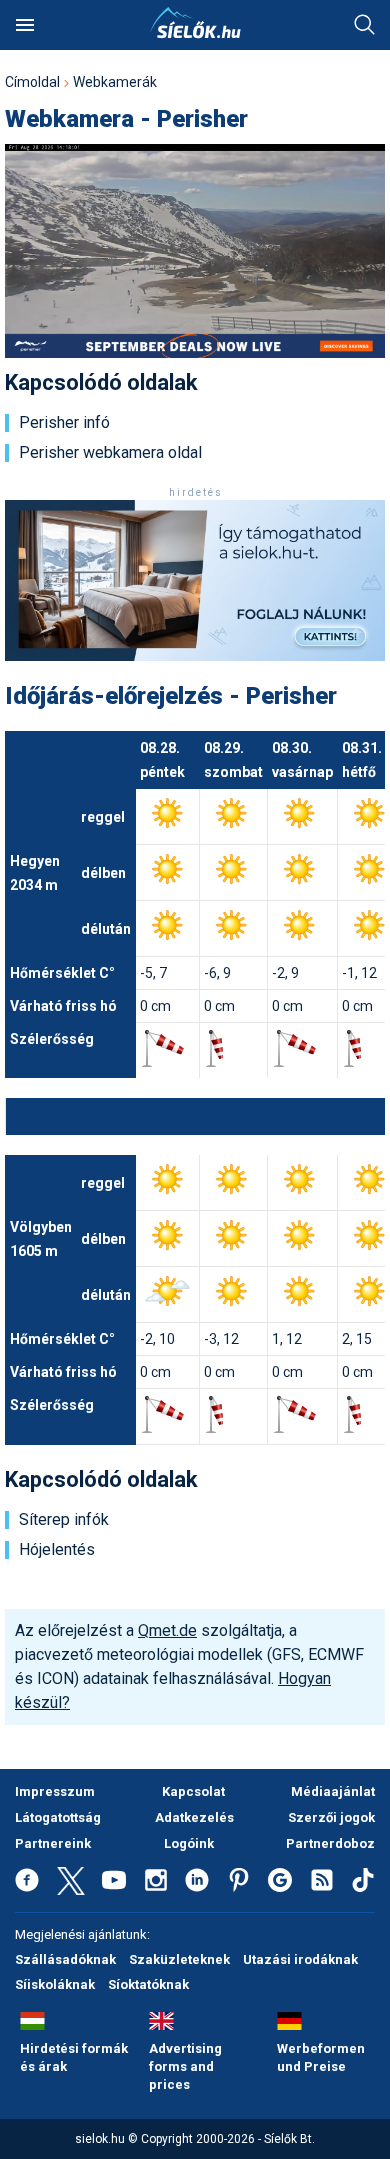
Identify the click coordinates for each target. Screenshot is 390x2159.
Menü (25, 25)
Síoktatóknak (148, 1984)
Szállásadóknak (65, 1959)
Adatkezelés (194, 1817)
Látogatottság (58, 1817)
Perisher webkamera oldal (110, 453)
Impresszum (55, 1791)
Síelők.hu (195, 23)
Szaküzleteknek (179, 1959)
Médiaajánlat (333, 1791)
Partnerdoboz (330, 1843)
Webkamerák (115, 82)
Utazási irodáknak (300, 1959)
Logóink (189, 1843)
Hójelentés (57, 1550)
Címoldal (32, 82)
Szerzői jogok (331, 1817)
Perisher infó (64, 423)
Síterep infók (64, 1520)
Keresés (365, 25)
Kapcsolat (193, 1791)
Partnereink (53, 1843)
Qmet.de (167, 1630)
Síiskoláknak (55, 1984)
